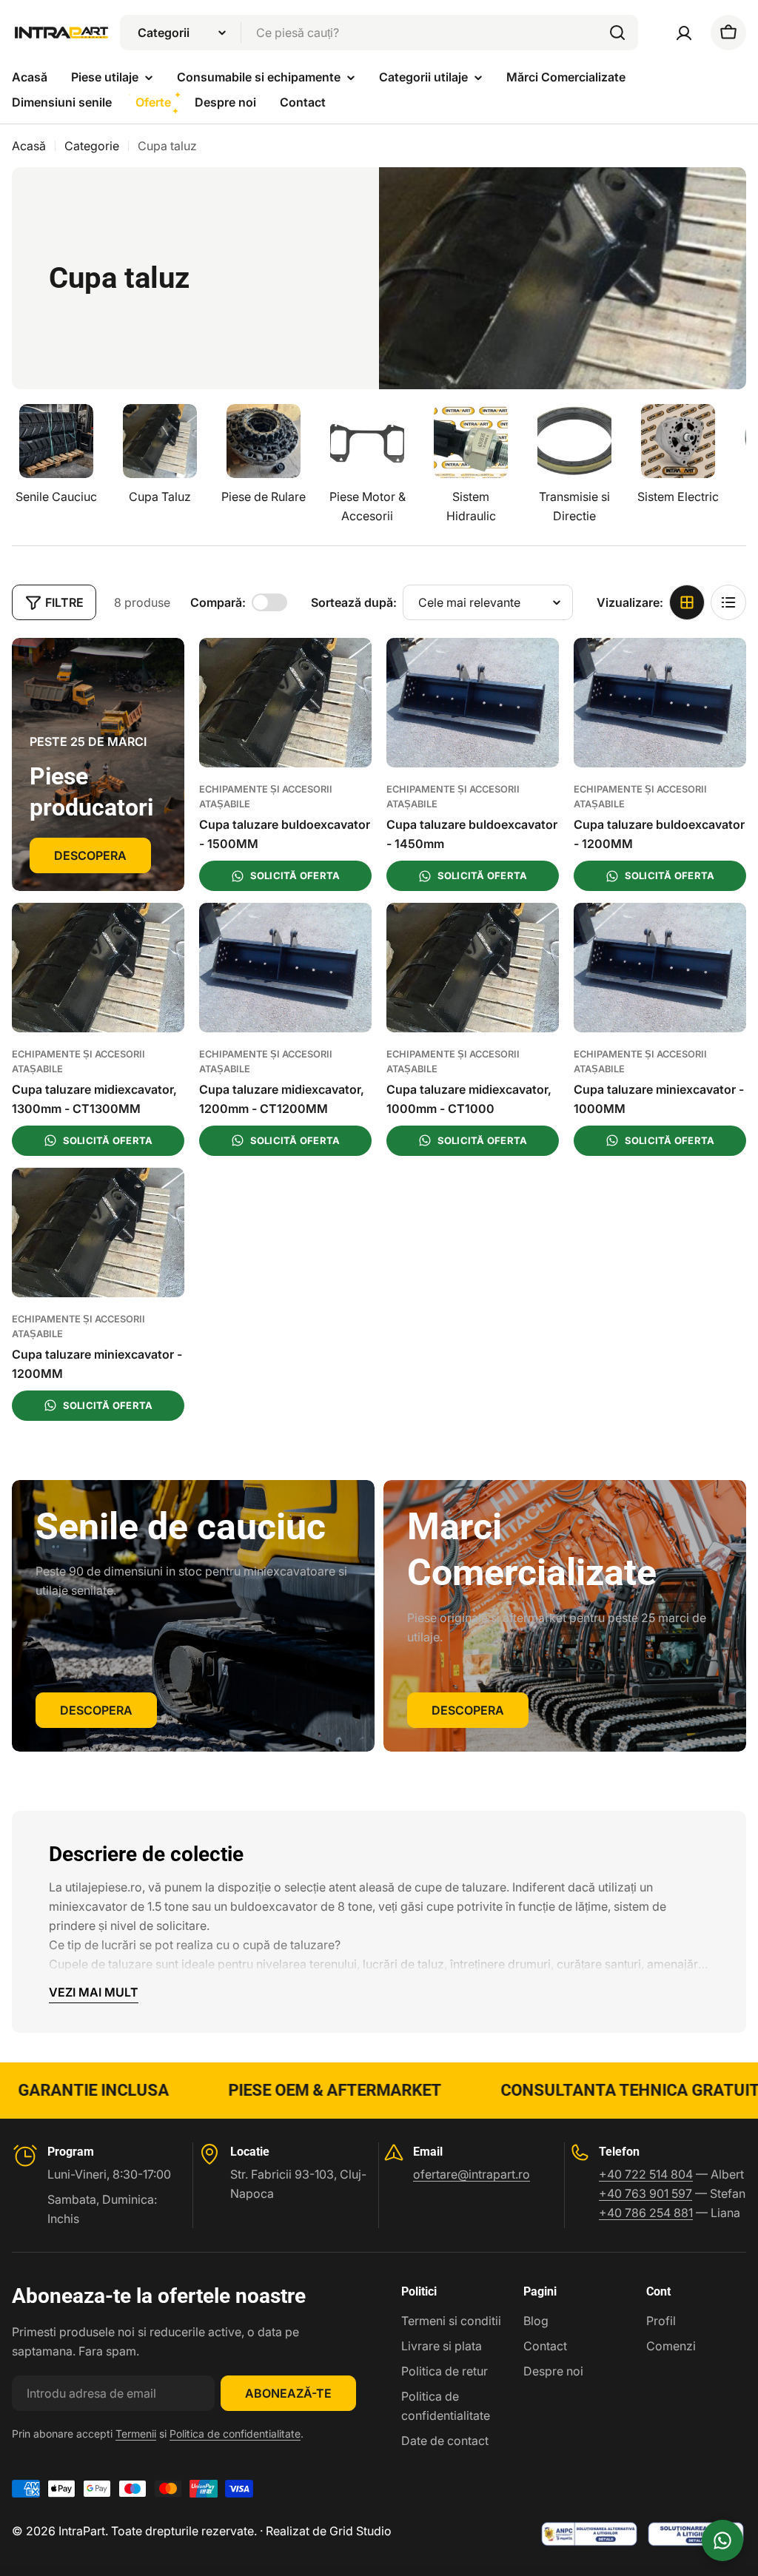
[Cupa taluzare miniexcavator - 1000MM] (660, 968)
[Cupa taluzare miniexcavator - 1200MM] (98, 1232)
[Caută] (617, 33)
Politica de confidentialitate (235, 2434)
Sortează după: (354, 602)
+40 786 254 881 (646, 2213)
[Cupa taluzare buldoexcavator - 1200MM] (660, 703)
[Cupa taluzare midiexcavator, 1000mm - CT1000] (473, 968)
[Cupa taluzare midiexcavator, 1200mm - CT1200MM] (285, 968)
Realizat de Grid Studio (329, 2531)
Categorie (92, 146)
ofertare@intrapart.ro (472, 2174)
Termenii (136, 2434)
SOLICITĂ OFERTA (295, 875)
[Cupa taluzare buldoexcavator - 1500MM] (285, 703)
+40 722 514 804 (646, 2174)
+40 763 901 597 (645, 2193)
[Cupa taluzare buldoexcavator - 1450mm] (473, 703)
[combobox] (379, 33)
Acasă (29, 146)
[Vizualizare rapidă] (350, 670)
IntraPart (82, 2531)
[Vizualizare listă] (728, 602)
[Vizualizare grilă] (687, 602)
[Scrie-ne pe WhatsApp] (722, 2540)
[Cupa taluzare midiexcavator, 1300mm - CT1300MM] (98, 968)
